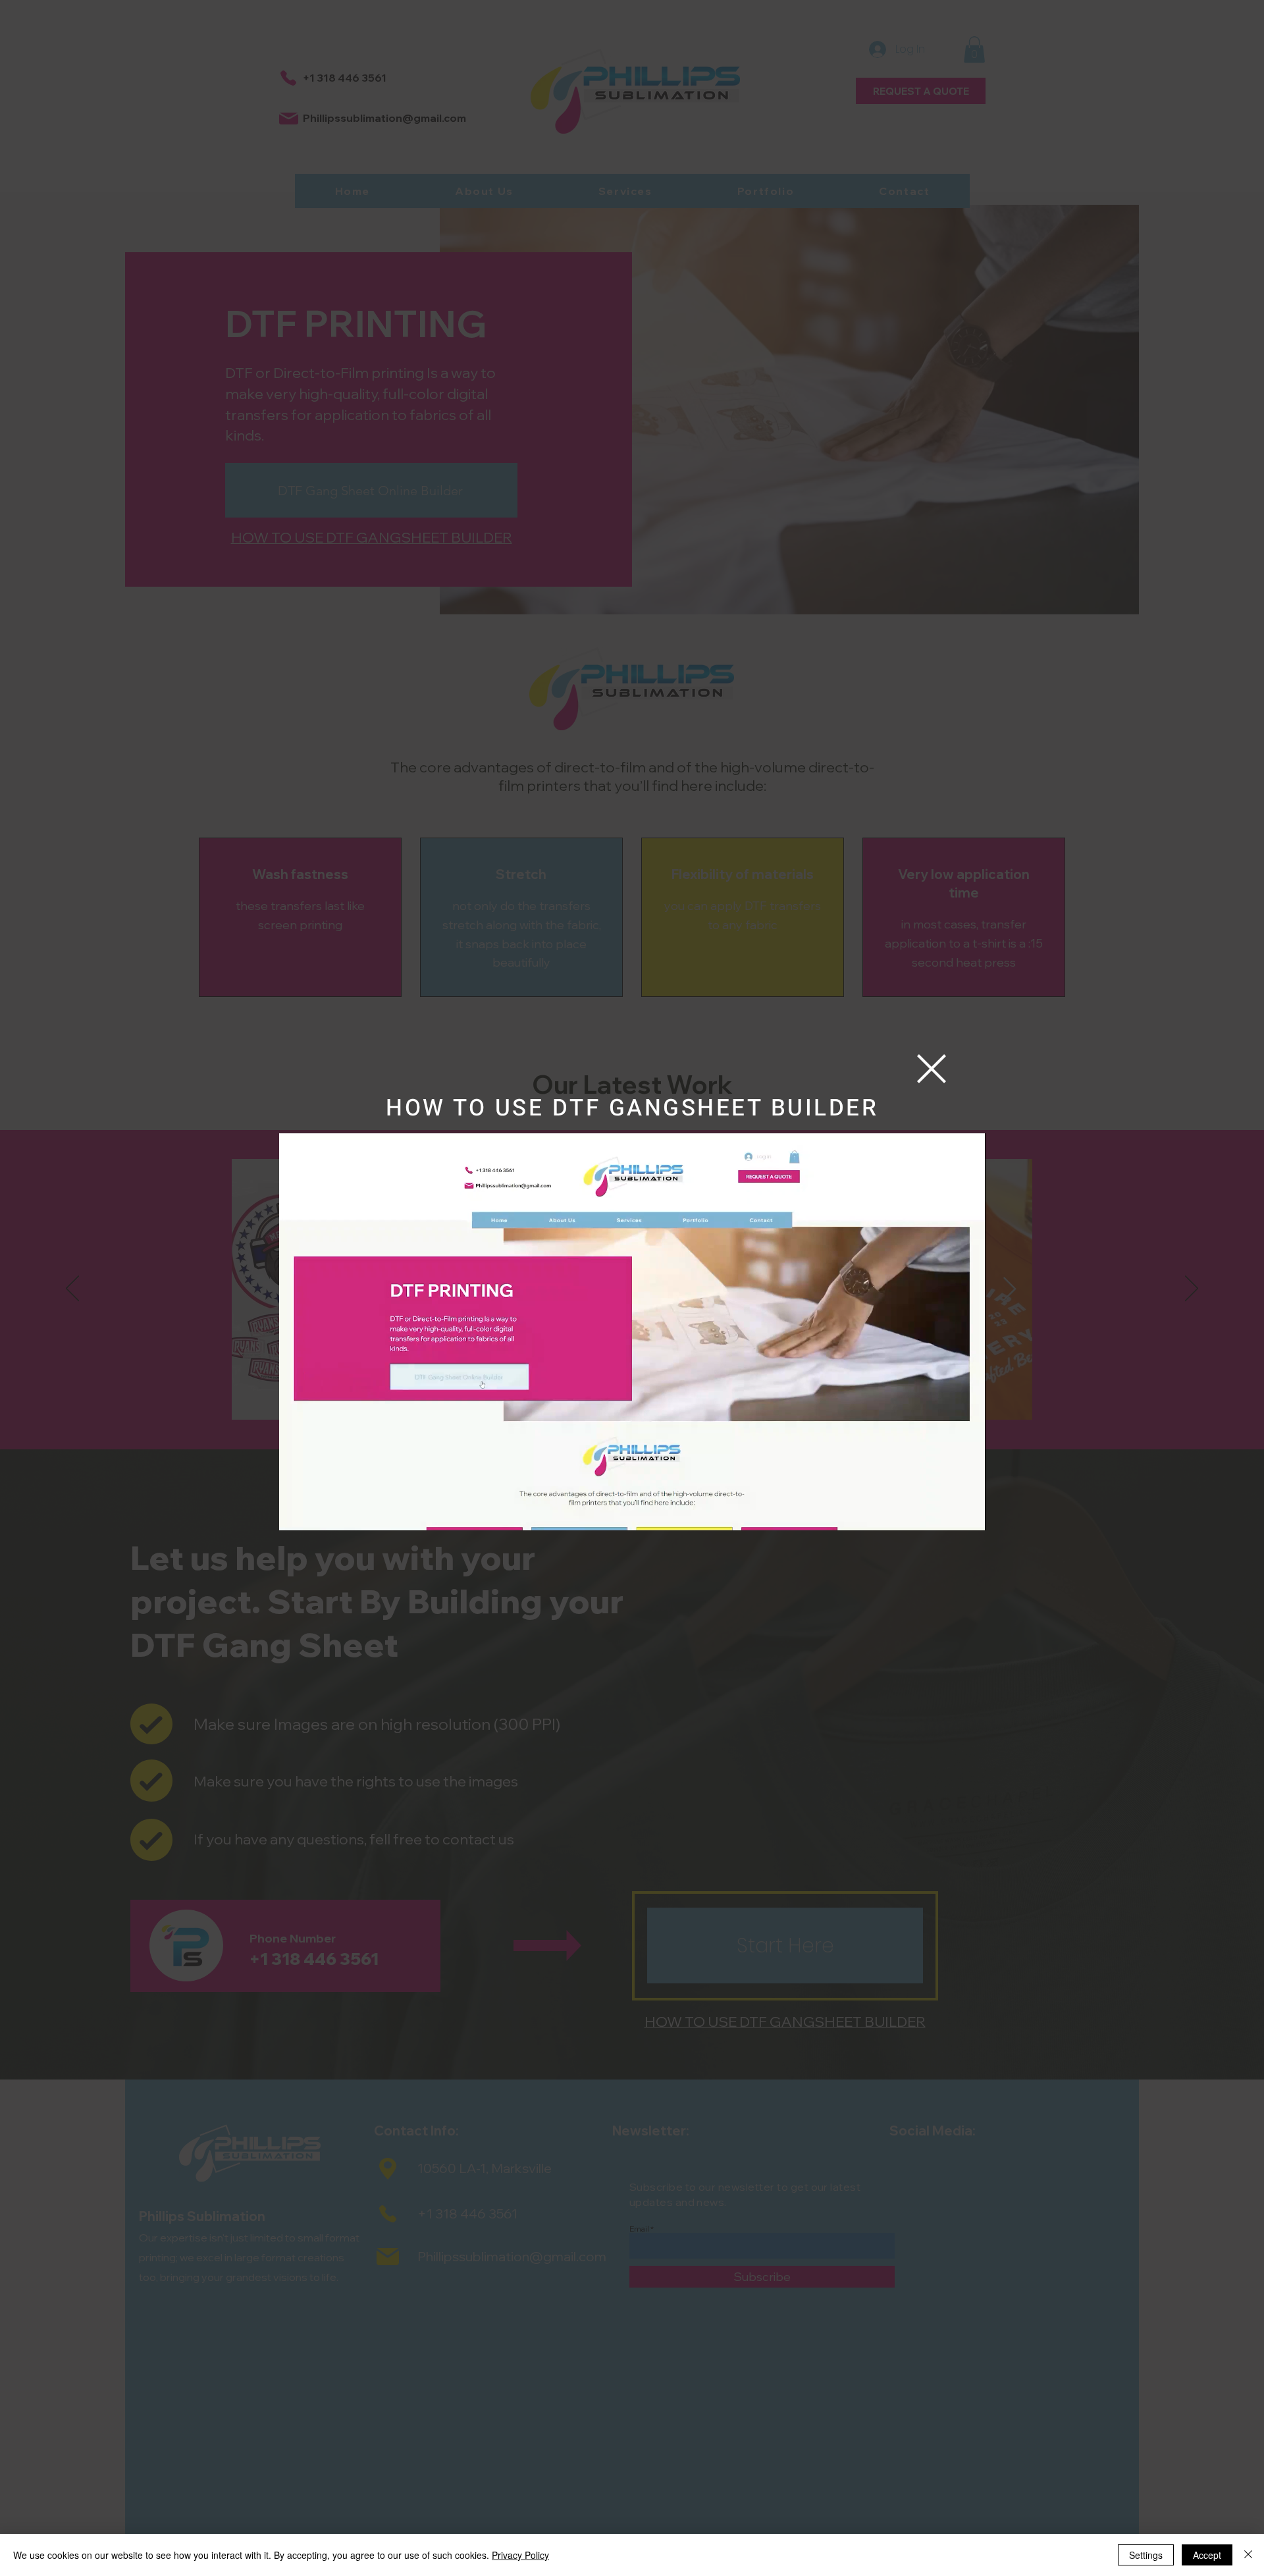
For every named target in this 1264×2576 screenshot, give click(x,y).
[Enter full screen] (968, 1513)
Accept (1207, 2555)
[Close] (1248, 2555)
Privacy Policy (520, 2555)
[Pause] (296, 1513)
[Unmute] (319, 1513)
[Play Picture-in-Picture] (945, 1513)
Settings (1146, 2555)
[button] (932, 1069)
